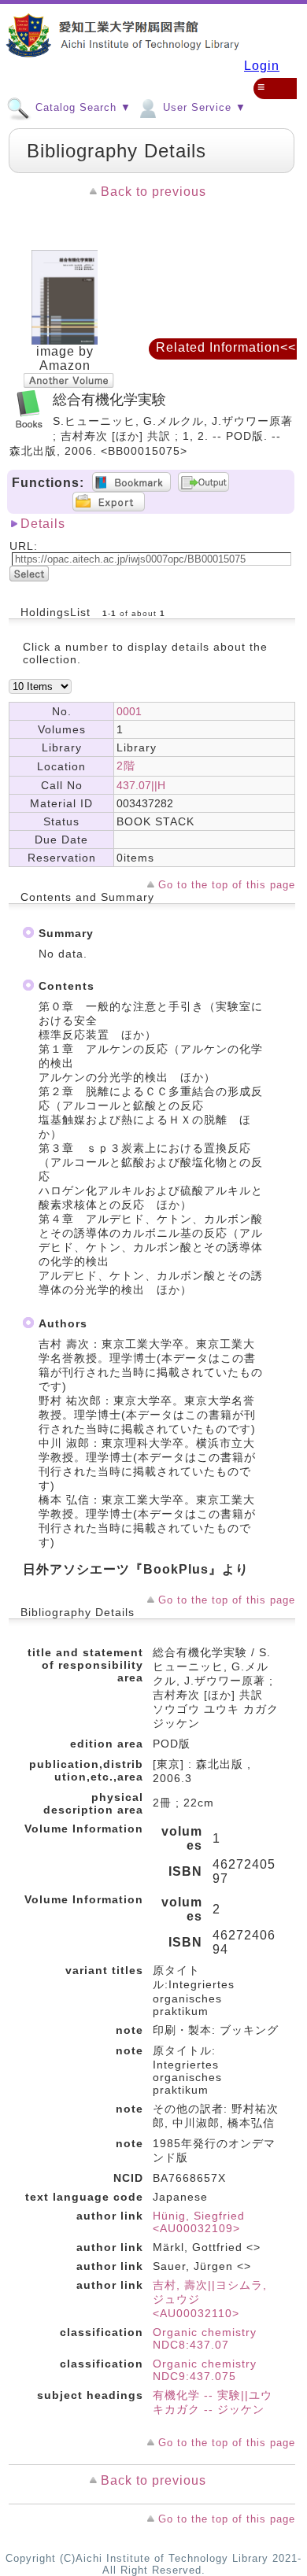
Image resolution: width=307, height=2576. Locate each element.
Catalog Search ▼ (81, 107)
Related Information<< (226, 347)
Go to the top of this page (227, 885)
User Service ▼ (203, 107)
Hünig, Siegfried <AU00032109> (199, 2222)
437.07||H (141, 785)
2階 (126, 766)
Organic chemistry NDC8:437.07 (205, 2338)
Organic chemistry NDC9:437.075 (205, 2370)
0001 (129, 711)
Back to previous (153, 192)
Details (43, 524)
